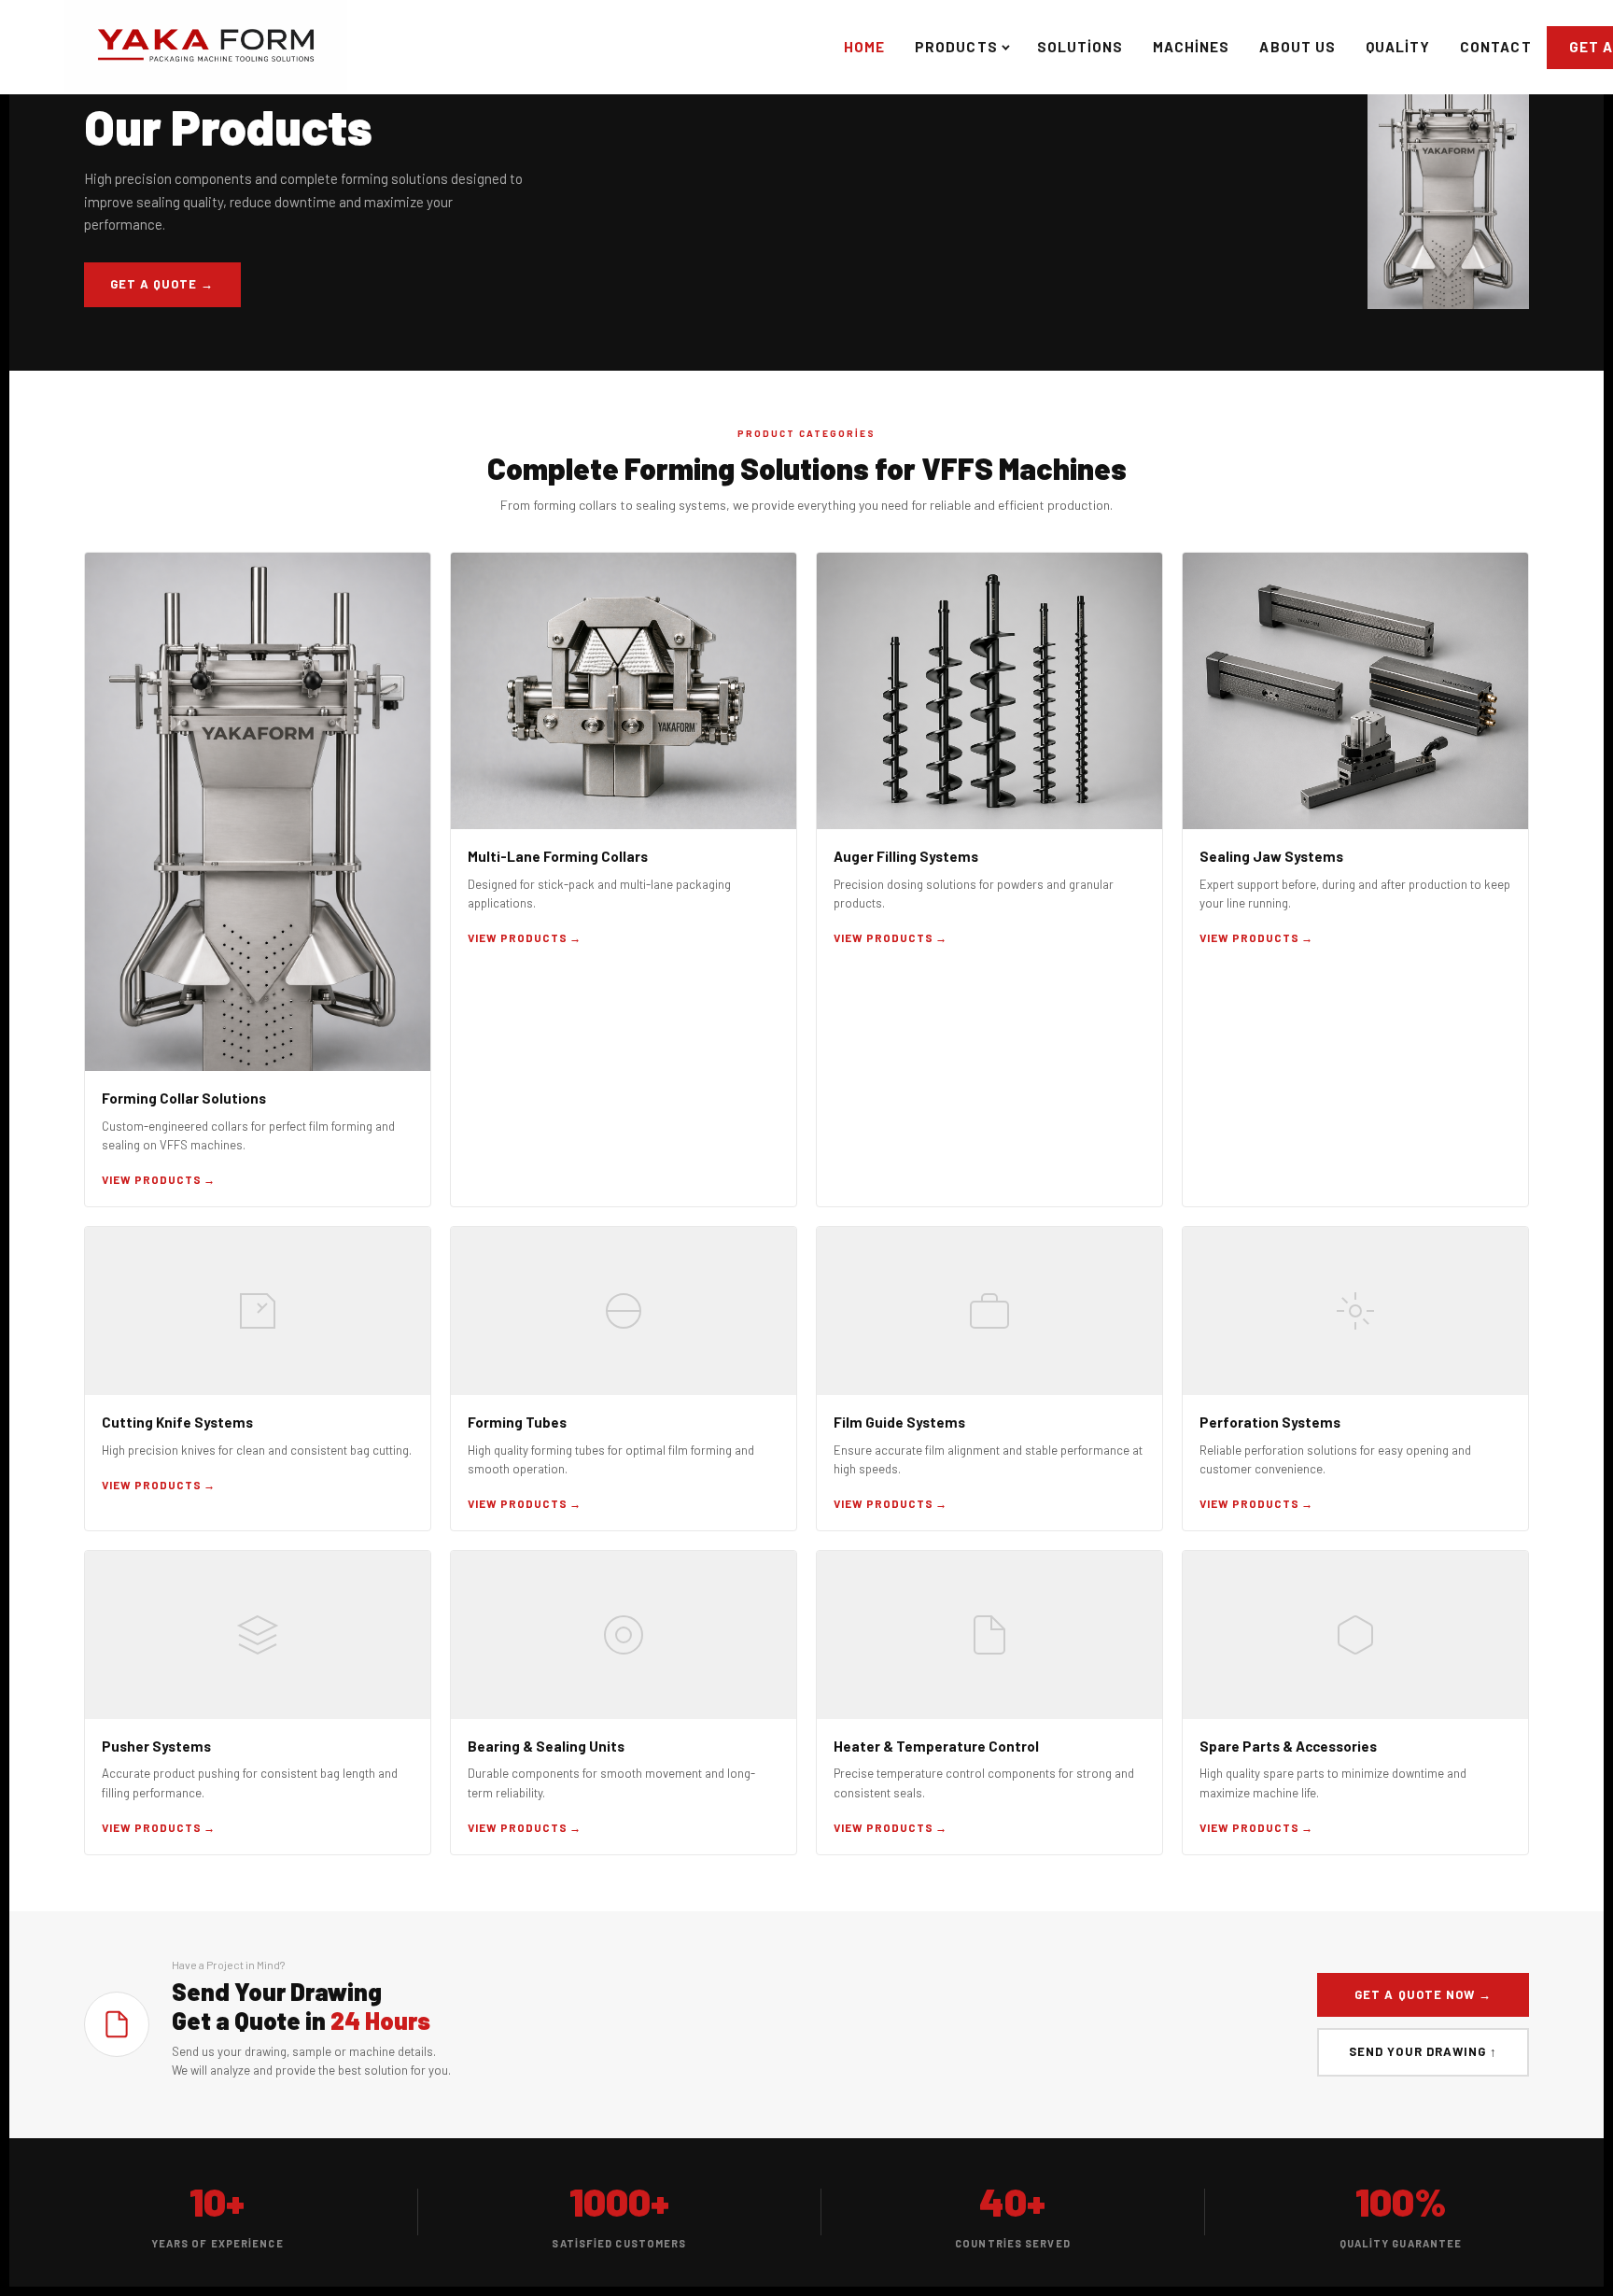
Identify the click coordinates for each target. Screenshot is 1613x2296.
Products (956, 47)
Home (864, 47)
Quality (1398, 47)
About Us (1297, 47)
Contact (1495, 47)
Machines (1191, 47)
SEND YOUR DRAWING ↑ (1423, 2051)
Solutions (1080, 47)
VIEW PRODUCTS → (159, 1179)
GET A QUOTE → (162, 284)
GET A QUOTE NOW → (1423, 1994)
